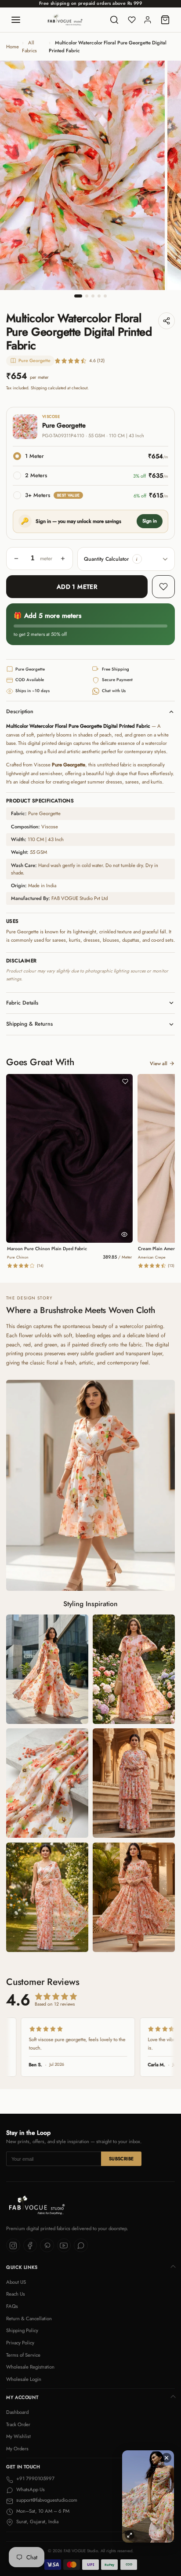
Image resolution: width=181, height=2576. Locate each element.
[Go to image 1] (78, 296)
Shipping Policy (22, 2330)
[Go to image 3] (93, 296)
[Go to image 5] (105, 296)
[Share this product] (167, 321)
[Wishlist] (132, 20)
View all (159, 1063)
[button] (137, 559)
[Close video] (167, 2458)
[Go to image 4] (99, 296)
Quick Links (22, 2267)
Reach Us (16, 2294)
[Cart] (165, 20)
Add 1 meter (77, 587)
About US (16, 2282)
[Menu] (16, 20)
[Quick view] (124, 1234)
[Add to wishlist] (163, 587)
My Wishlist (18, 2436)
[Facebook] (30, 2246)
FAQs (12, 2306)
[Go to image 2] (87, 296)
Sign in (150, 521)
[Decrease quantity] (16, 559)
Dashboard (17, 2412)
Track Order (18, 2424)
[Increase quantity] (63, 559)
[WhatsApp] (81, 2246)
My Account (22, 2397)
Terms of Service (23, 2355)
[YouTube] (64, 2246)
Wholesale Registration (30, 2367)
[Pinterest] (47, 2246)
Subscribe (121, 2159)
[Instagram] (13, 2246)
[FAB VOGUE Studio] (65, 20)
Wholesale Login (24, 2379)
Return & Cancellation (29, 2318)
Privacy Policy (20, 2343)
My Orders (17, 2449)
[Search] (114, 20)
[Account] (148, 20)
